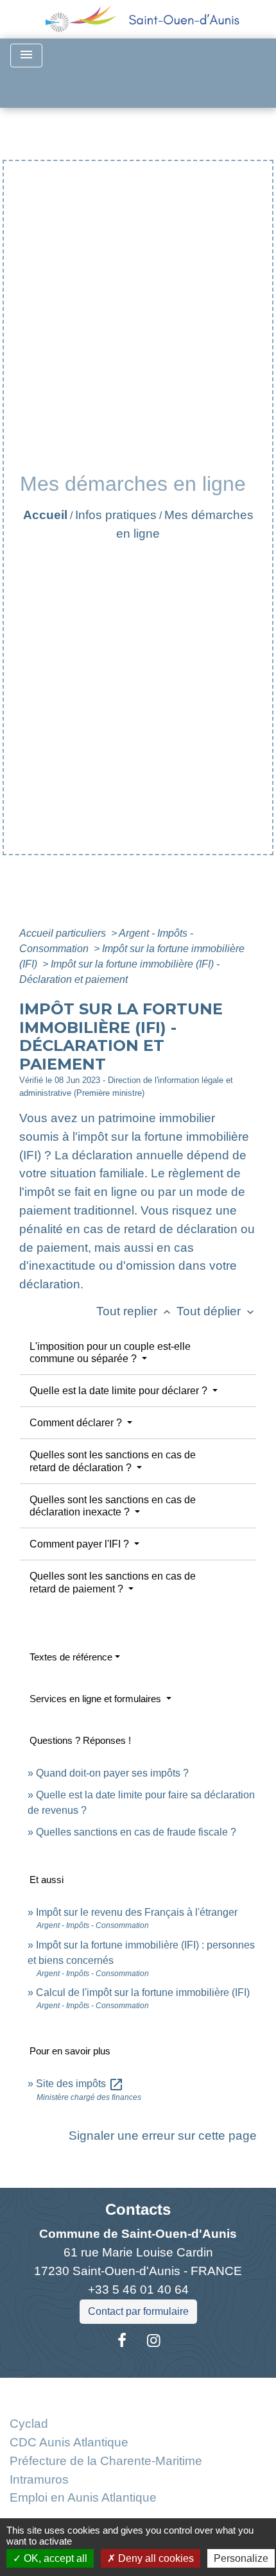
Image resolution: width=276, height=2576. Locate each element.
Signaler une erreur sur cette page (163, 2136)
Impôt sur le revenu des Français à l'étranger (137, 1912)
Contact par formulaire (138, 2311)
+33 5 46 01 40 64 (138, 2290)
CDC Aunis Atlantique (69, 2442)
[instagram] (154, 2341)
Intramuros (39, 2479)
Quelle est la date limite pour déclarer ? (120, 1391)
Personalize (241, 2558)
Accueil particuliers (64, 933)
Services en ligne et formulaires (97, 1699)
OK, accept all (54, 2558)
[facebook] (122, 2341)
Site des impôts (80, 2084)
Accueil (45, 515)
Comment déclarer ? (77, 1423)
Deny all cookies (155, 2558)
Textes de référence (71, 1657)
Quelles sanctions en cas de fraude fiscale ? (136, 1832)
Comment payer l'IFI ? (81, 1544)
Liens (138, 2393)
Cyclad (29, 2424)
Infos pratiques (116, 515)
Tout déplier (217, 1311)
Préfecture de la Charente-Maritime (106, 2461)
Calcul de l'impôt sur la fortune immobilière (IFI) (143, 1992)
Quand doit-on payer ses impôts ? (112, 1773)
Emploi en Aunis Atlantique (83, 2497)
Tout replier (135, 1311)
